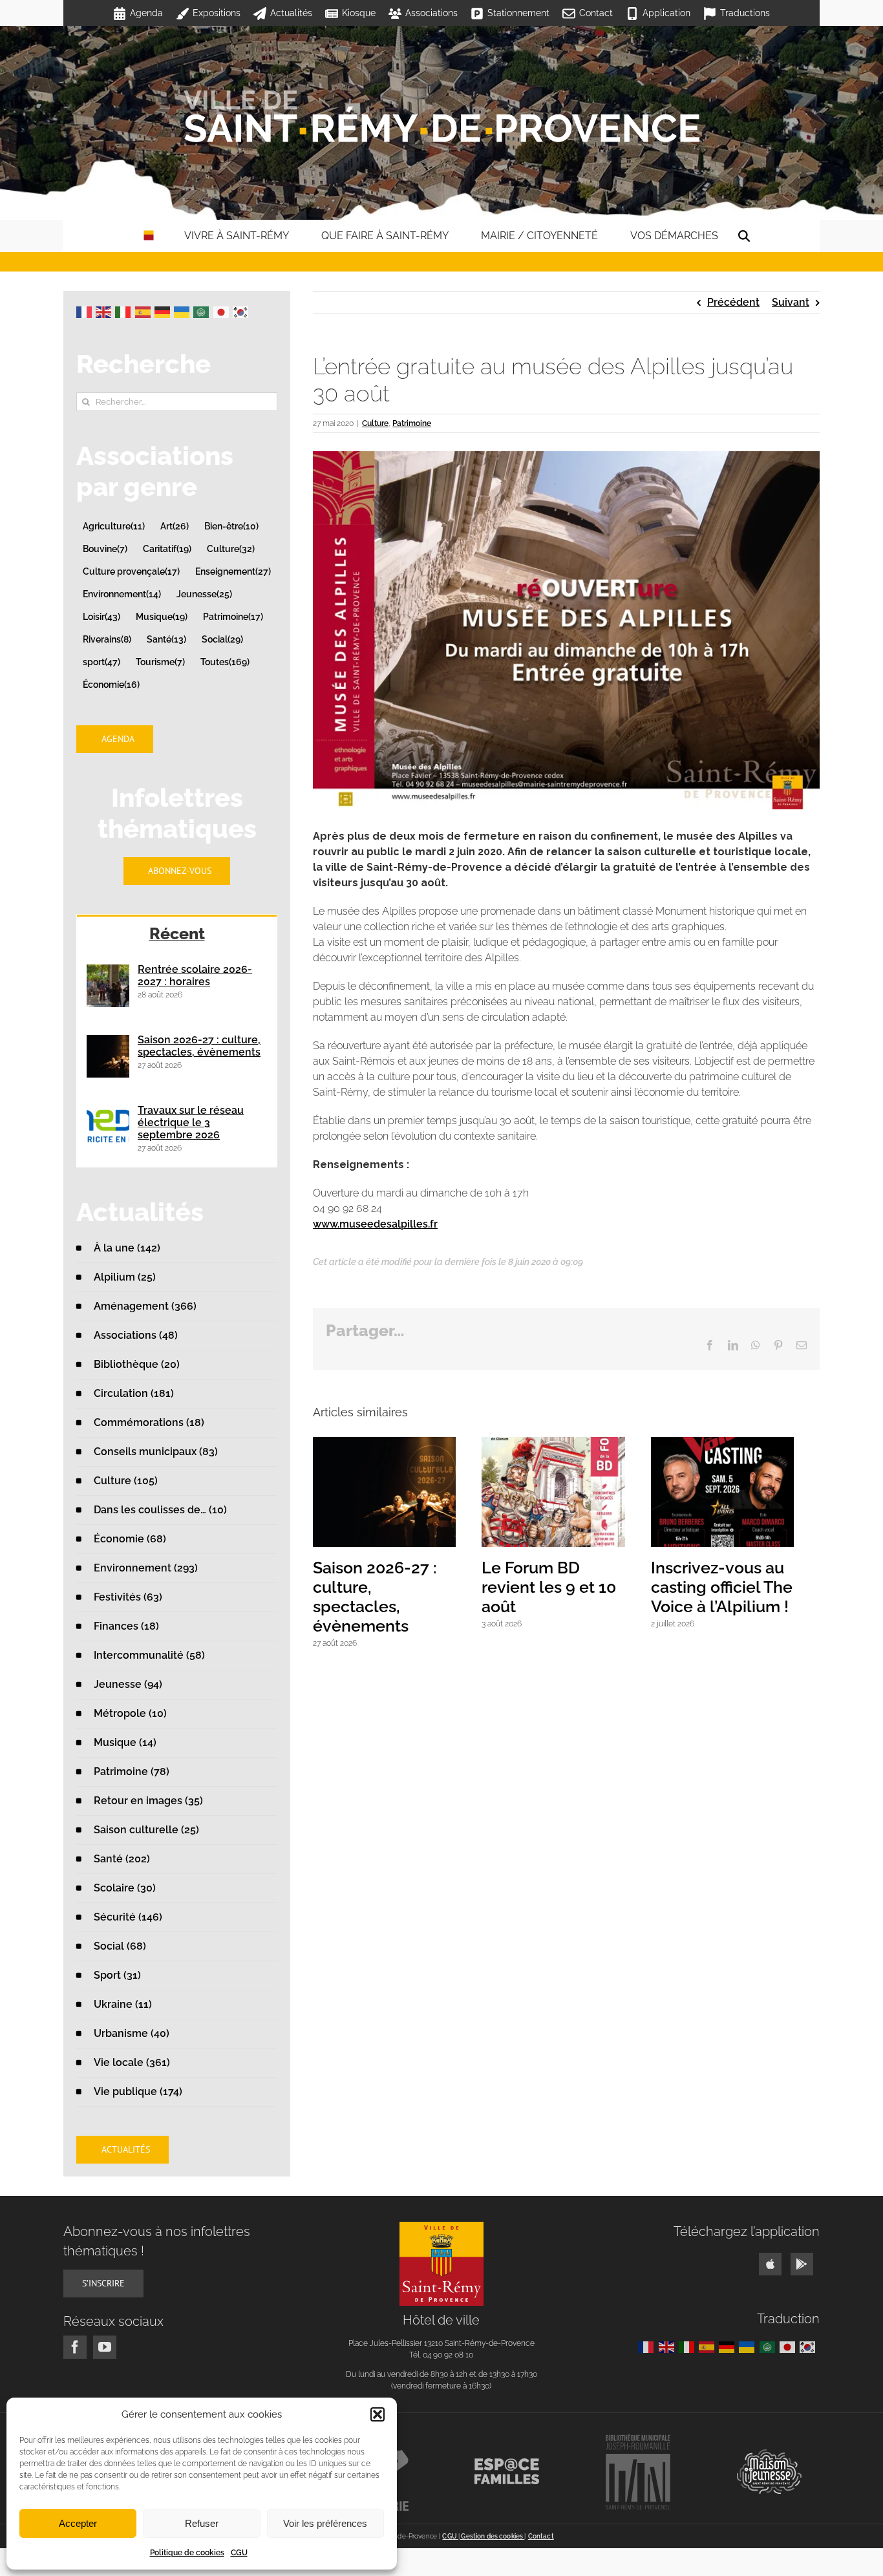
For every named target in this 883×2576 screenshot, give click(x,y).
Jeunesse (204, 594)
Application (666, 13)
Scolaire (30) (125, 1888)
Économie (111, 684)
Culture (375, 423)
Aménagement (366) (145, 1306)
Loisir (101, 616)
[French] (86, 311)
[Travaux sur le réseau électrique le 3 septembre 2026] (108, 1127)
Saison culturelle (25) (146, 1830)
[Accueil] (441, 116)
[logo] (441, 2227)
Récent (177, 933)
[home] (149, 236)
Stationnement (518, 13)
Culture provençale (131, 571)
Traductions (745, 13)
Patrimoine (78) (132, 1772)
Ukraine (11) (123, 2004)
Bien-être (231, 526)
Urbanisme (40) (132, 2033)
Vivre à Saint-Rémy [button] (237, 236)
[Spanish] (145, 311)
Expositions (217, 13)
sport (101, 662)
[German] (164, 311)
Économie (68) (130, 1539)
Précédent (733, 302)
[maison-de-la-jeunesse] (769, 2454)
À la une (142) (127, 1248)
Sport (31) (117, 1975)
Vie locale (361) (132, 2062)
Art (175, 526)
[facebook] (75, 2347)
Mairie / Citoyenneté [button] (539, 236)
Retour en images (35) (148, 1801)
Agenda (146, 13)
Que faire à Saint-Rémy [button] (385, 236)
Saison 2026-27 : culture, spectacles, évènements (388, 1593)
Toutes (225, 662)
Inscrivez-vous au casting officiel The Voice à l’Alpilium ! (739, 1593)
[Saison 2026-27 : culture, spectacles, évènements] (108, 1056)
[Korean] (242, 311)
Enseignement (233, 571)
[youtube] (105, 2347)
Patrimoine (412, 423)
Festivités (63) (128, 1597)
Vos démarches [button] (674, 236)
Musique (162, 616)
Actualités (291, 13)
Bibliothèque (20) (137, 1364)
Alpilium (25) (125, 1277)
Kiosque (359, 13)
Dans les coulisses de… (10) (160, 1510)
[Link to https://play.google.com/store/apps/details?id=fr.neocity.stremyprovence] (802, 2264)
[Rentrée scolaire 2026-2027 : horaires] (108, 986)
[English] (105, 311)
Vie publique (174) (138, 2092)
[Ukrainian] (184, 311)
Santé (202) (122, 1859)
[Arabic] (203, 311)
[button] (378, 2414)
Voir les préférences (325, 2523)
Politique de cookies (187, 2553)
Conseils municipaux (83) (156, 1452)
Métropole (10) (130, 1713)
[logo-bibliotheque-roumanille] (638, 2439)
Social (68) (120, 1946)
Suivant (791, 302)
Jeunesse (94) (128, 1684)
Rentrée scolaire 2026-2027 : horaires (195, 975)
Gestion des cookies (492, 2536)
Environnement (122, 594)
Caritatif (167, 548)
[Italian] (125, 311)
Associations (431, 13)
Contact (596, 13)
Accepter (78, 2523)
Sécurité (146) (128, 1917)
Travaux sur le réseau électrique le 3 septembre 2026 (191, 1123)
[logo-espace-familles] (507, 2463)
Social (222, 639)
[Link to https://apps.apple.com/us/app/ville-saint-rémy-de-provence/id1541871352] (770, 2264)
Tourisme (160, 662)
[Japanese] (223, 311)
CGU (239, 2553)
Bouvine (105, 548)
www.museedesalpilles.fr (375, 1224)
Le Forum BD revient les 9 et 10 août (558, 1593)
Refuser (202, 2523)
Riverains (107, 639)
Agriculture (114, 526)
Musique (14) (125, 1742)
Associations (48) (136, 1335)
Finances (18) (126, 1626)
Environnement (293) (146, 1568)
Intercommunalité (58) (149, 1655)
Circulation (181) (134, 1393)
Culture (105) (126, 1481)
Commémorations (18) (149, 1422)
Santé (166, 639)
